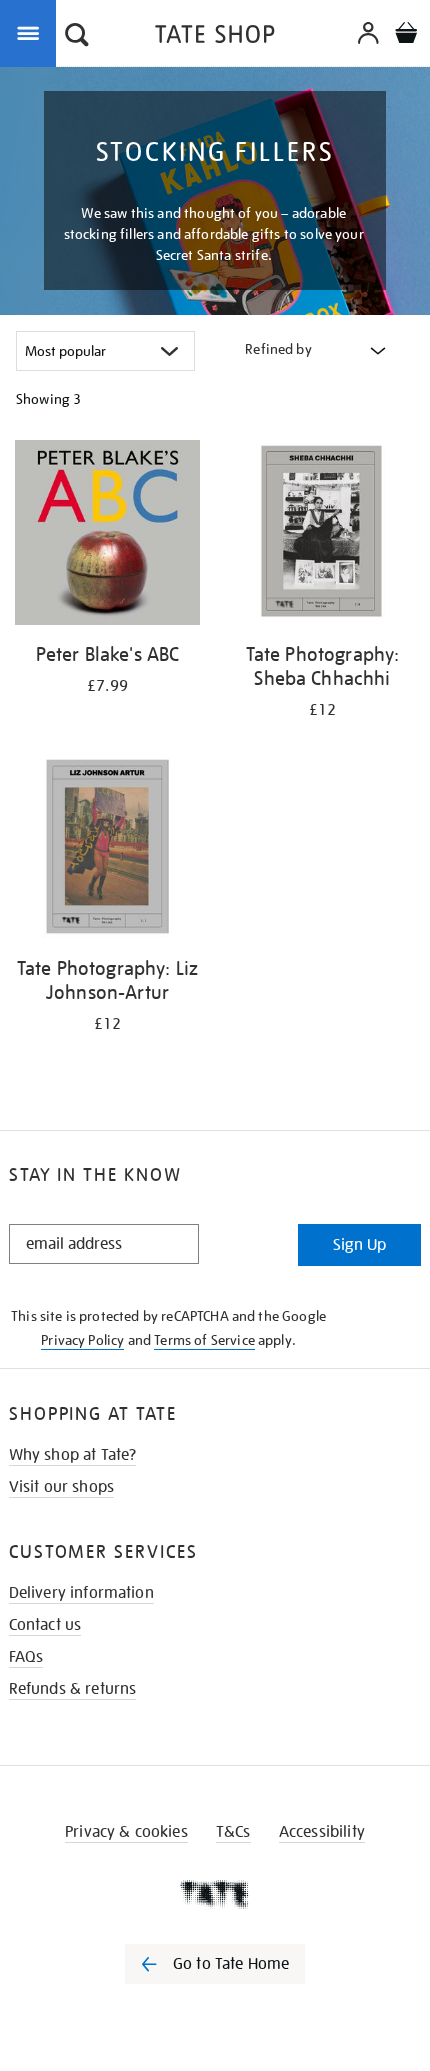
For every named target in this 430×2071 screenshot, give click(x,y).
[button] (77, 37)
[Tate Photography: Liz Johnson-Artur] (107, 850)
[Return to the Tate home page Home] (215, 37)
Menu (32, 32)
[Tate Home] (215, 1894)
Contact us (45, 1625)
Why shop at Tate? (73, 1455)
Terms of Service (204, 1340)
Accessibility (322, 1832)
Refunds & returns (73, 1689)
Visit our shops (61, 1487)
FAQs (26, 1657)
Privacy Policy (82, 1340)
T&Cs (233, 1832)
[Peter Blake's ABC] (107, 536)
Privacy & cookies (126, 1832)
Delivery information (81, 1593)
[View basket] (406, 35)
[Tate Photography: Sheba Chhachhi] (322, 536)
